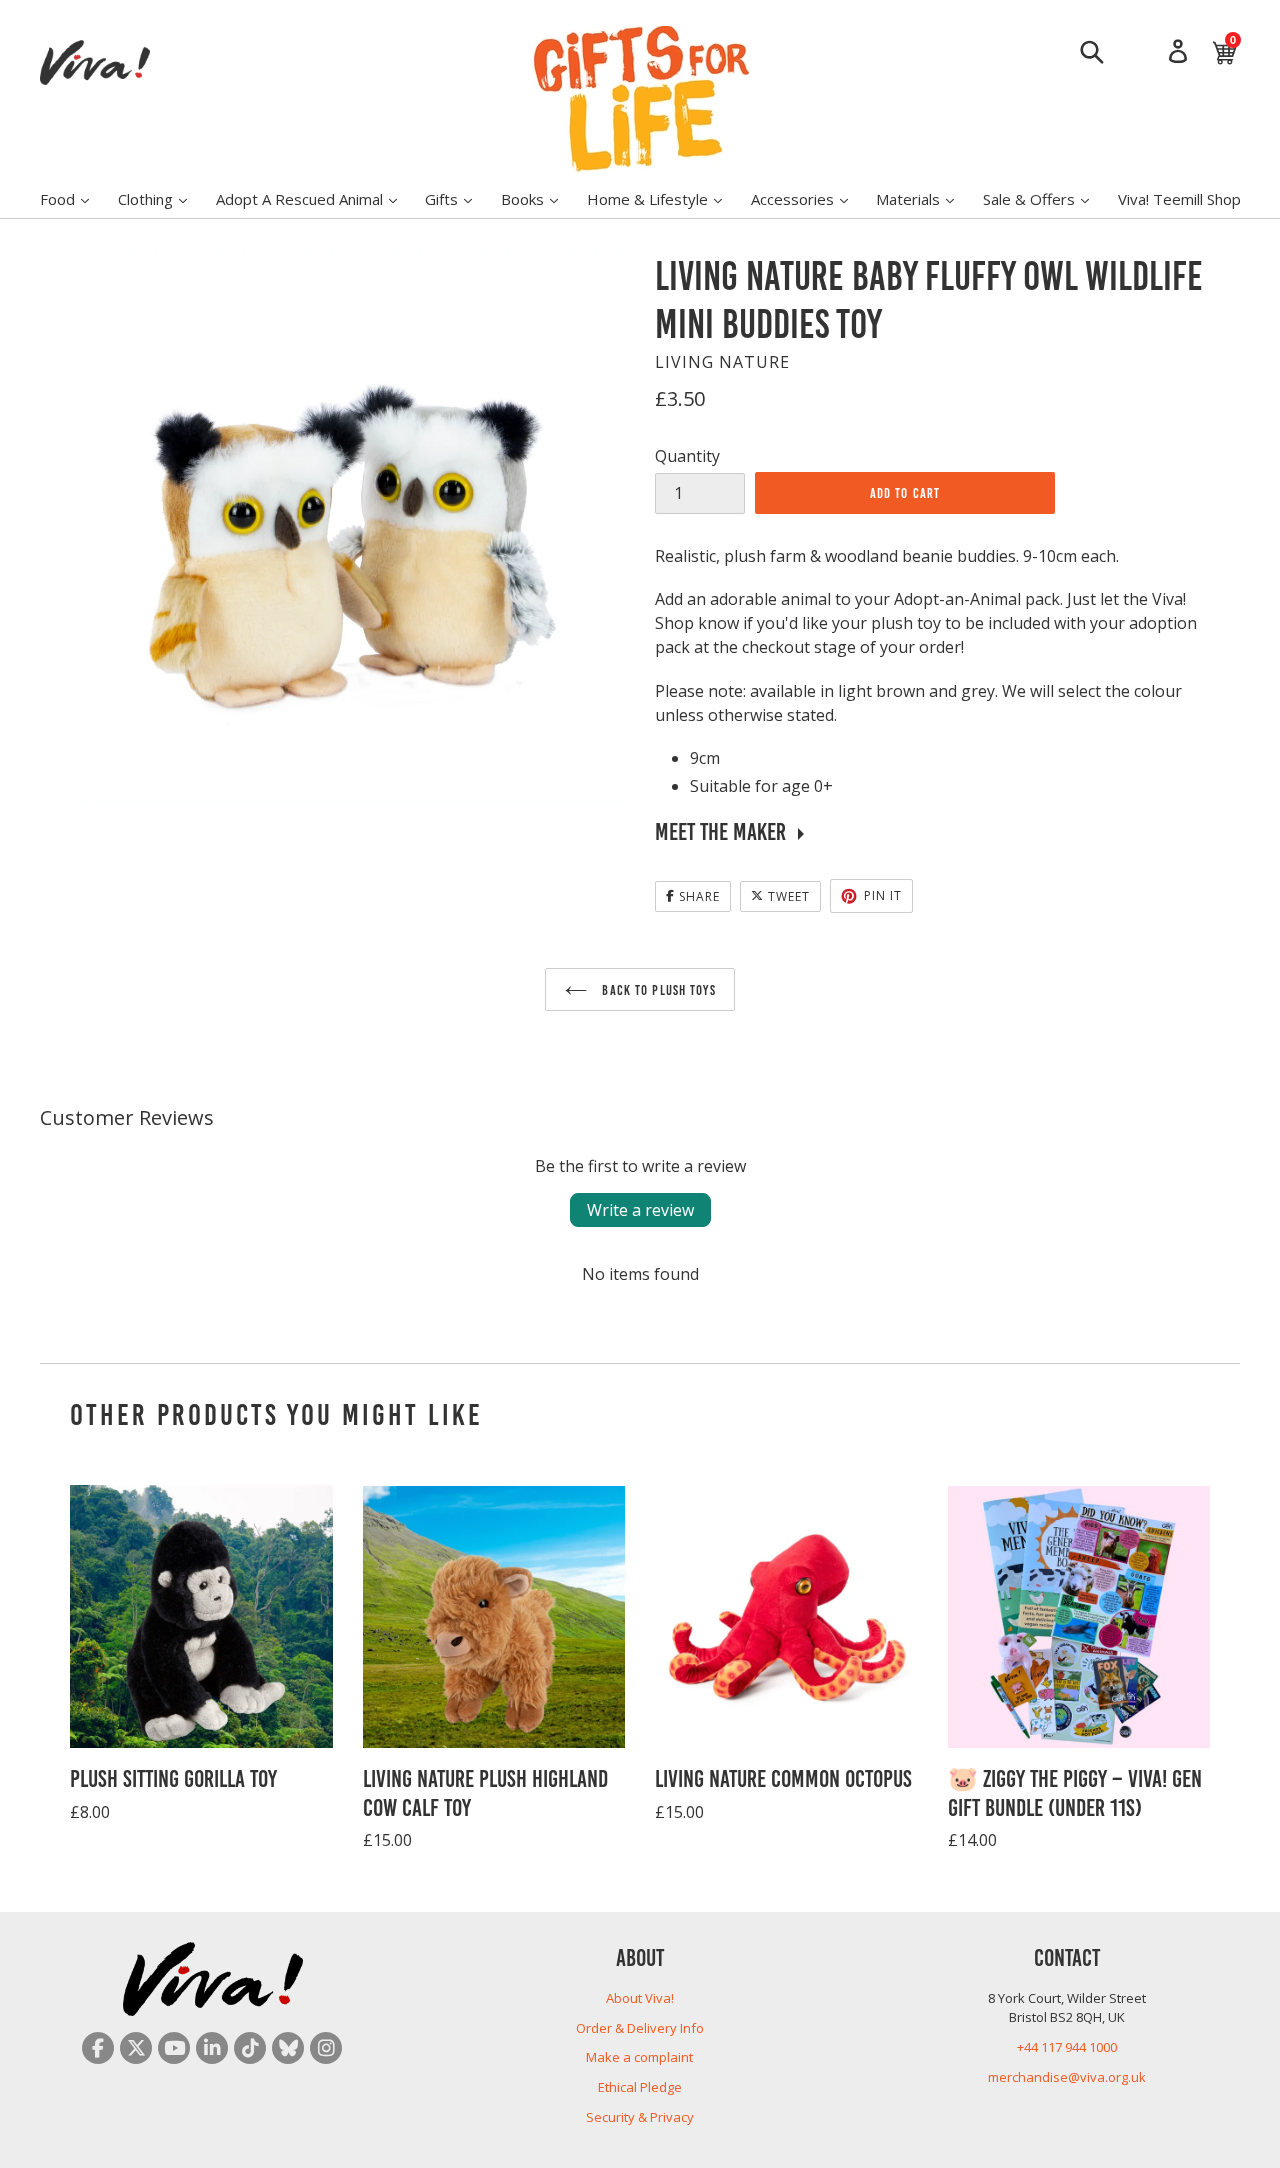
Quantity (687, 456)
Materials (925, 198)
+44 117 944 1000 (1067, 2047)
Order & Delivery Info (640, 2028)
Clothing (162, 198)
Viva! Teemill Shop (1179, 199)
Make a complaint (639, 2057)
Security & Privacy (640, 2117)
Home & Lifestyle (664, 198)
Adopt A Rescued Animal (316, 198)
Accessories (809, 198)
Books (539, 198)
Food (74, 198)
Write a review (640, 1210)
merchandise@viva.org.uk (1067, 2077)
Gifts (458, 198)
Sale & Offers (1046, 198)
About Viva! (640, 1998)
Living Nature (722, 362)
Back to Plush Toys (656, 989)
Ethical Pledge (640, 2087)
